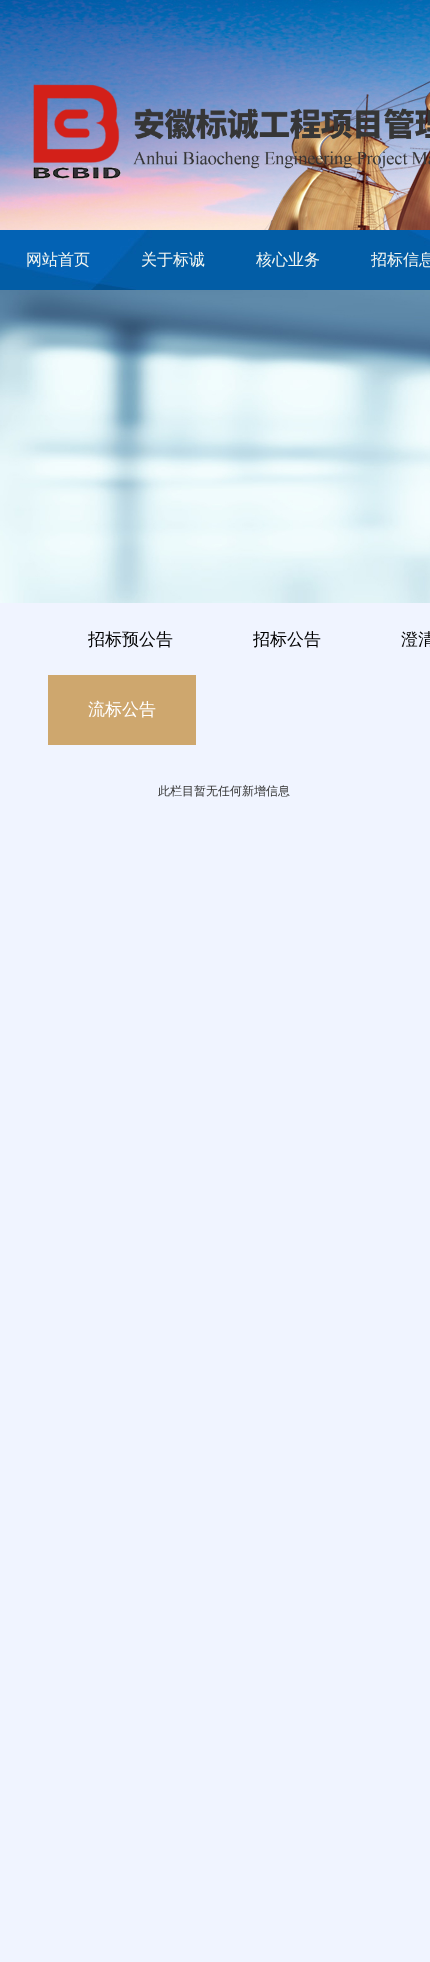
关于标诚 (173, 259)
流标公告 (122, 709)
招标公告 (287, 639)
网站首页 (58, 259)
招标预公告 (130, 639)
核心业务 (288, 259)
